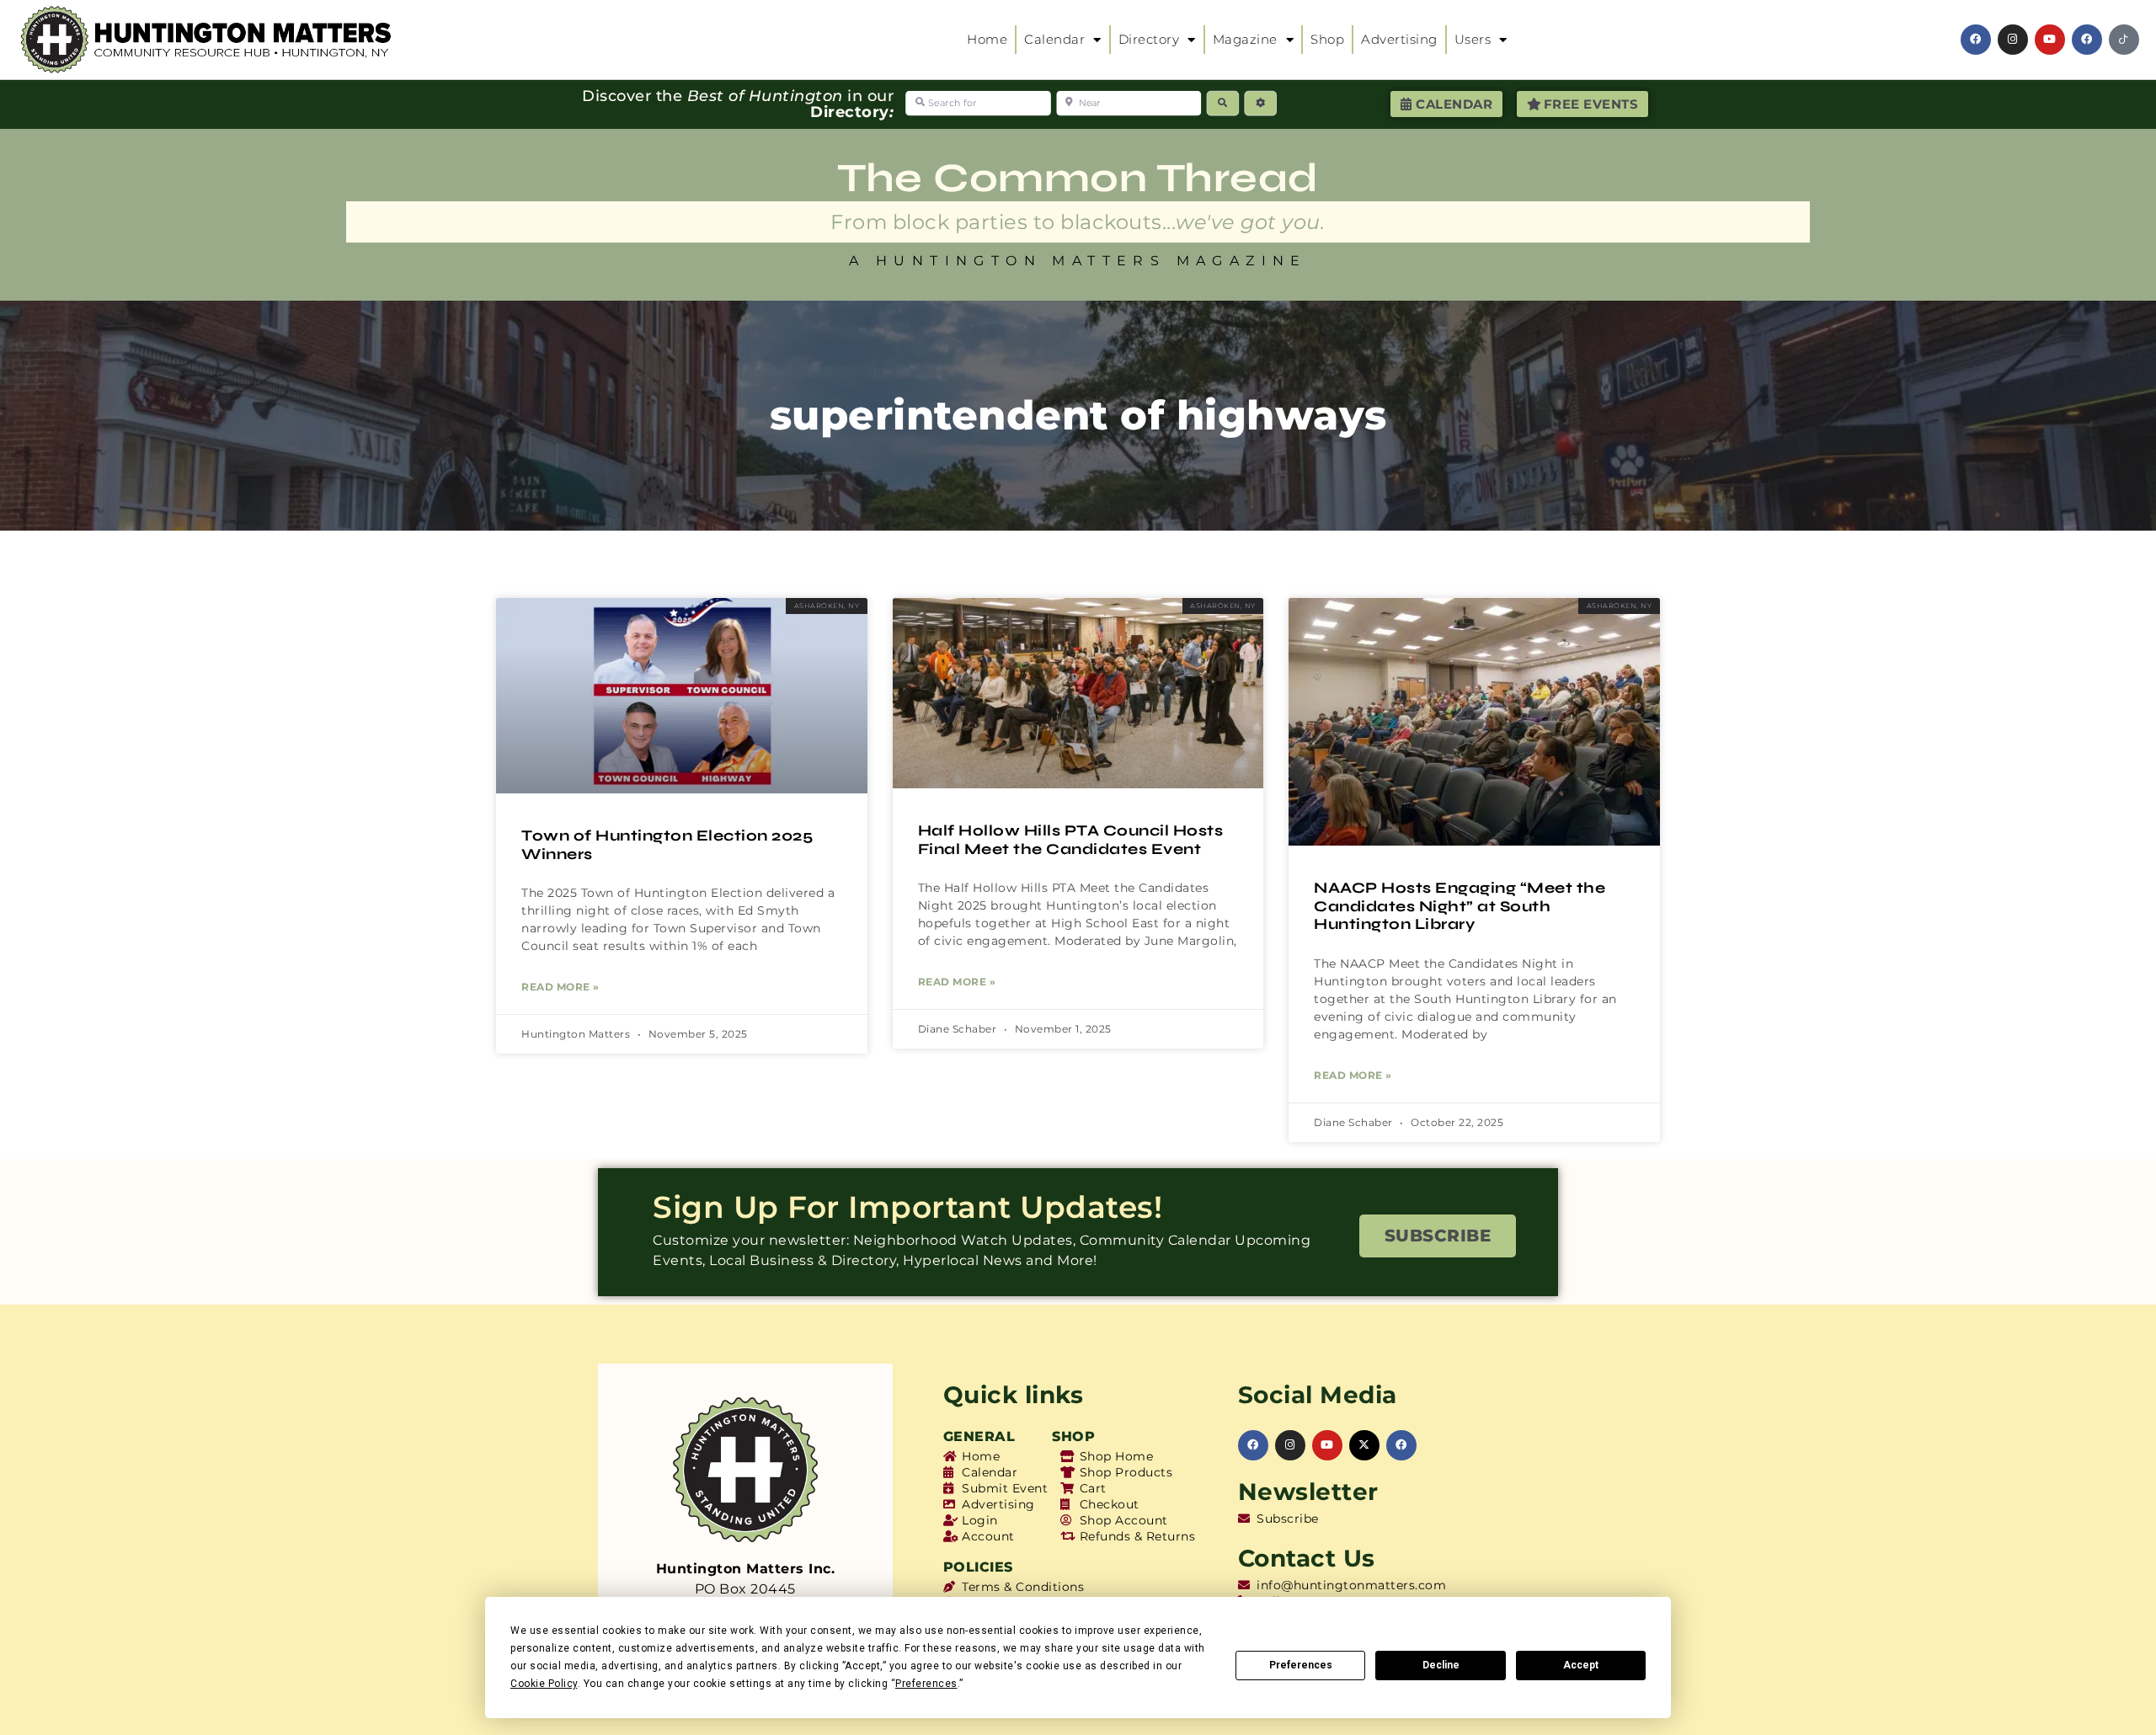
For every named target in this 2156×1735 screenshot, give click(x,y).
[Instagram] (2013, 40)
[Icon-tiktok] (2124, 40)
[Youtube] (2050, 40)
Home (987, 39)
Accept (1581, 1665)
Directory (1149, 39)
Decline (1441, 1665)
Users (1473, 39)
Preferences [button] (926, 1684)
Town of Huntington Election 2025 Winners (667, 845)
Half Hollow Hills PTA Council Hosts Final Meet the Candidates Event (1071, 840)
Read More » (560, 987)
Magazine (1245, 39)
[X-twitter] (1364, 1445)
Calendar (1054, 39)
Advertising (1399, 39)
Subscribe (1438, 1236)
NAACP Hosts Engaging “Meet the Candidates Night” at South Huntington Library (1460, 906)
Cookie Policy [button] (544, 1684)
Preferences (1301, 1665)
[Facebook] (1976, 40)
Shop (1327, 39)
